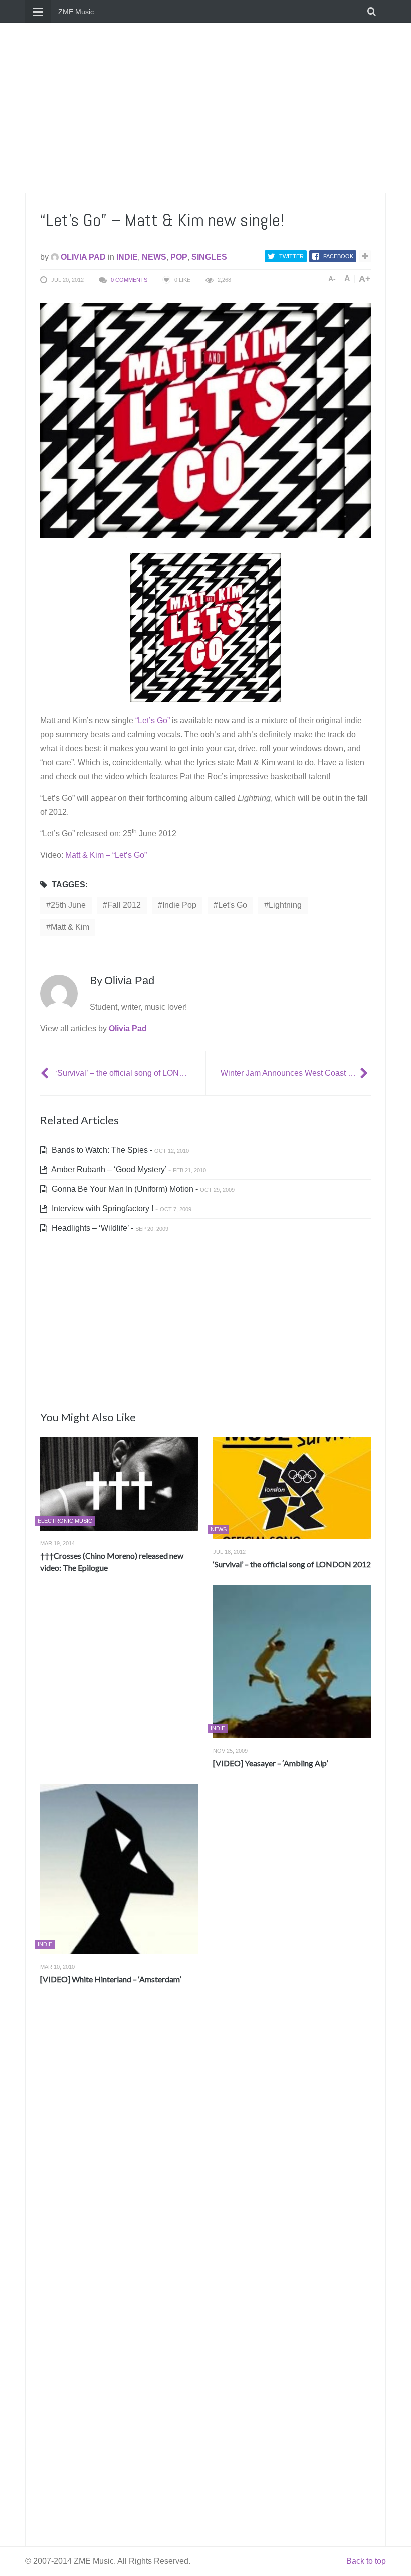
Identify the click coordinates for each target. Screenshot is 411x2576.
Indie (127, 257)
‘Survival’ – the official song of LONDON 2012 (292, 1564)
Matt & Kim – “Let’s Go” (106, 855)
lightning (285, 905)
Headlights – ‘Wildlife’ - (109, 1228)
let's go (233, 905)
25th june (68, 905)
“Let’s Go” (153, 721)
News (154, 257)
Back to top (366, 2561)
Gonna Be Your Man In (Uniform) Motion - (142, 1189)
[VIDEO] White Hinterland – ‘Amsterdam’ (111, 1979)
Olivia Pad (82, 257)
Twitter (291, 256)
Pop (179, 257)
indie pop (179, 905)
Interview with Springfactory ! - (121, 1208)
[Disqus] (205, 2141)
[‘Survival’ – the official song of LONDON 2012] (46, 1073)
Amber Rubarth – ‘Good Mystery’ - (128, 1169)
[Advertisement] (205, 108)
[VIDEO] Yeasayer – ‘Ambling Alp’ (270, 1763)
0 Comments (129, 280)
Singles (209, 257)
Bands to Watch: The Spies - (119, 1150)
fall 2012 (124, 905)
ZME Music (76, 12)
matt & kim (70, 927)
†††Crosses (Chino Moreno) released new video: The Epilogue (112, 1561)
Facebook (338, 256)
